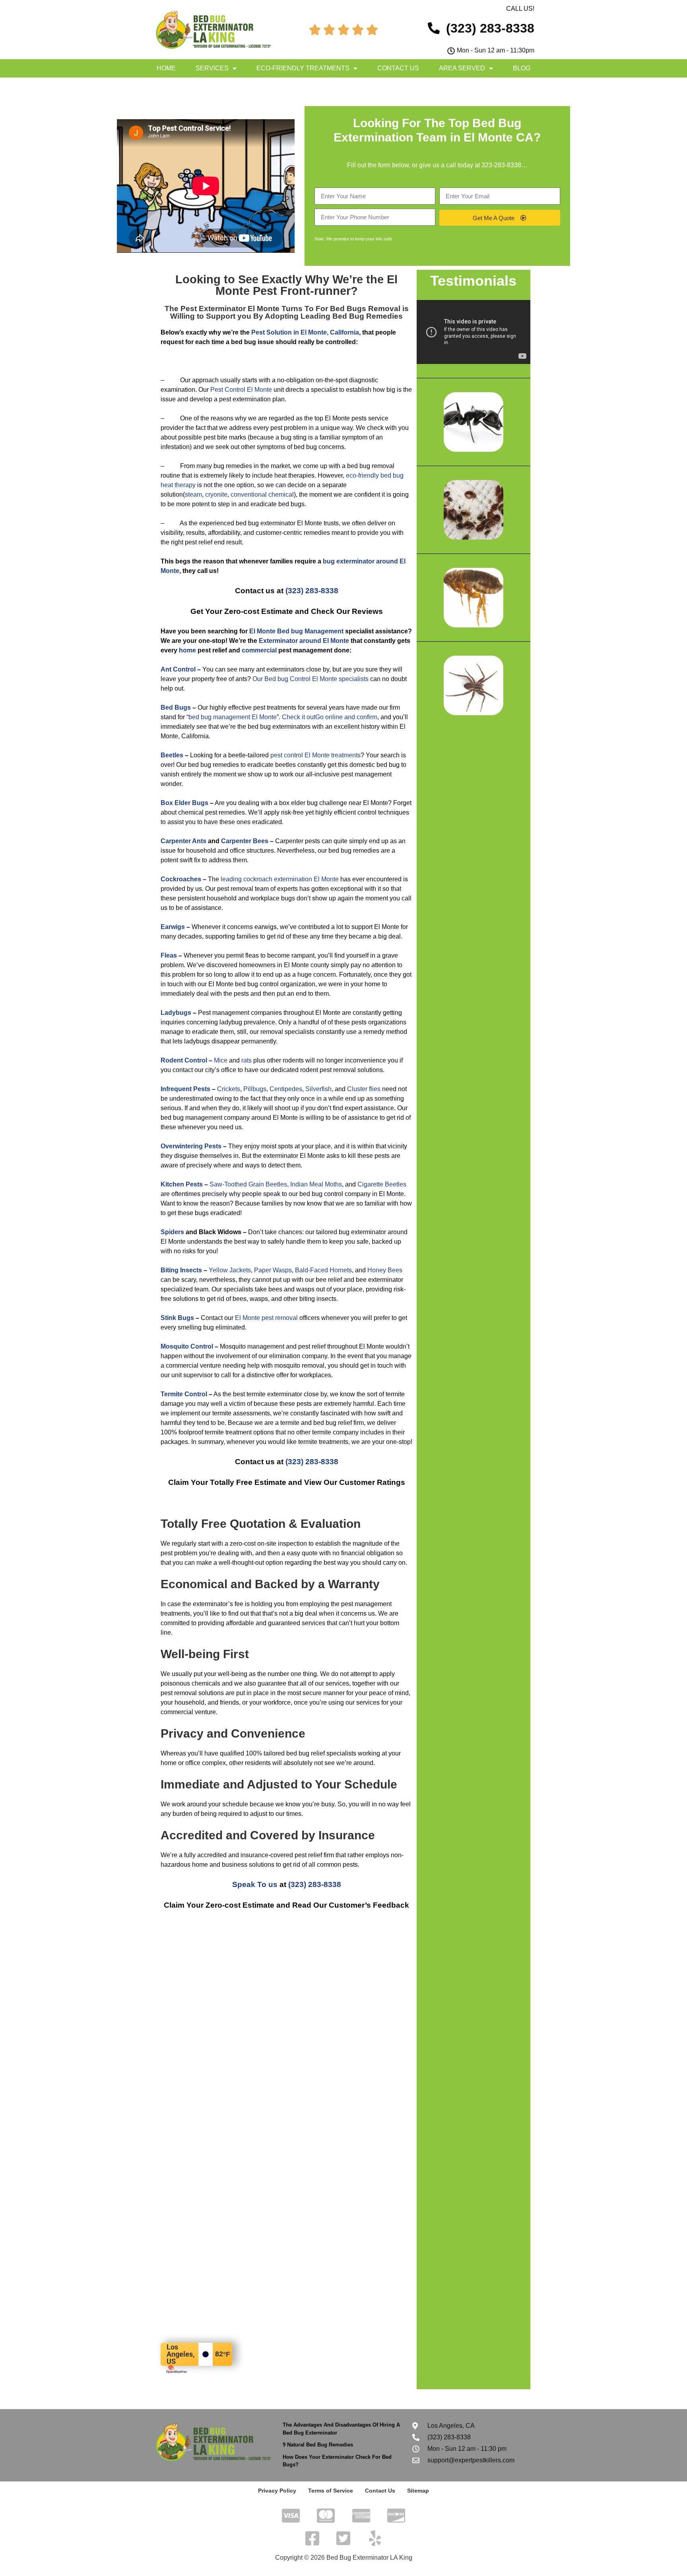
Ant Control (178, 669)
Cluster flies (364, 1089)
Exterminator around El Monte (304, 641)
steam (193, 494)
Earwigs (173, 927)
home (187, 650)
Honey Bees (385, 1270)
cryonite (216, 494)
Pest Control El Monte (241, 390)
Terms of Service (331, 2491)
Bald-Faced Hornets (323, 1270)
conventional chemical (262, 494)
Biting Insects (181, 1270)
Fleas (169, 955)
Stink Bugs (177, 1318)
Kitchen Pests (182, 1184)
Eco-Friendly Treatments (303, 68)
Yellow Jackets (230, 1270)
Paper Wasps (273, 1270)
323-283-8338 (501, 165)
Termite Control (184, 1394)
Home (166, 68)
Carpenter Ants (183, 841)
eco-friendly (362, 475)
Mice (221, 1060)
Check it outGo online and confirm (330, 717)
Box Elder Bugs (184, 803)
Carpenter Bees (245, 841)
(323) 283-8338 (312, 591)
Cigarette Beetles (382, 1184)
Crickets (229, 1089)
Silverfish (318, 1089)
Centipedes (286, 1089)
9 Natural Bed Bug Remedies (318, 2445)
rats (246, 1060)
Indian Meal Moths (316, 1184)
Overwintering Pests (191, 1146)
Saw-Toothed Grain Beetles (248, 1184)
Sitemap (418, 2491)
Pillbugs (255, 1089)
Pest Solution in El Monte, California (305, 332)
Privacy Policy (277, 2491)
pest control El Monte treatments (315, 755)
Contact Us (398, 68)
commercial (259, 650)
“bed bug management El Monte (232, 717)
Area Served (462, 68)
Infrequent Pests (185, 1089)
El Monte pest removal (266, 1318)
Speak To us (255, 1884)
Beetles (172, 755)
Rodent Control (184, 1060)
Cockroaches (181, 879)
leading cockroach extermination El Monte (280, 879)
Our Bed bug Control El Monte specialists (311, 679)
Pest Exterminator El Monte (230, 309)
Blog (522, 68)
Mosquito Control (187, 1346)
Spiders (172, 1232)
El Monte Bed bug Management (296, 631)
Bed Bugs (176, 707)
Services (212, 68)
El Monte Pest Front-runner (307, 285)
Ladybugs (176, 1013)
